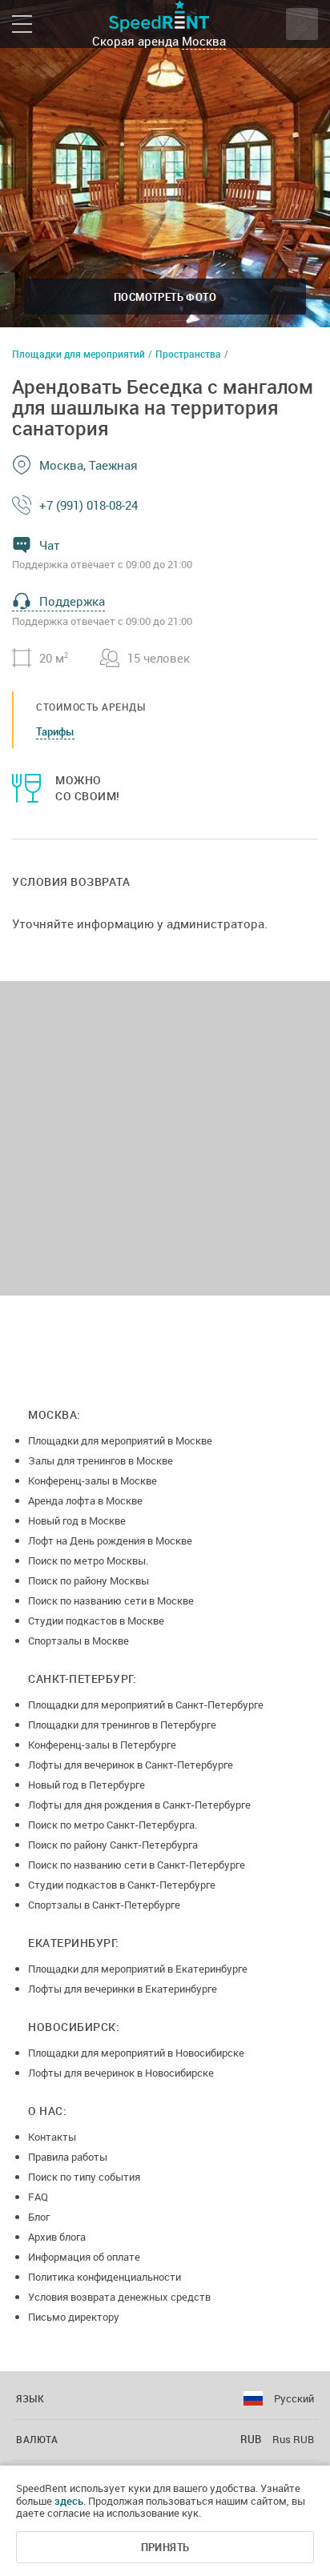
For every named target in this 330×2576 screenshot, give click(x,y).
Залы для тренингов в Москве (101, 1460)
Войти (302, 24)
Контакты (52, 2137)
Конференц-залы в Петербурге (102, 1745)
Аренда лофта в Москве (85, 1500)
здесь (69, 2501)
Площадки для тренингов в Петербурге (122, 1725)
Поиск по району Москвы (89, 1580)
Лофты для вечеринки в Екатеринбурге (123, 1989)
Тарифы (55, 731)
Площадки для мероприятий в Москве (120, 1440)
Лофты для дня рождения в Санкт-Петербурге (139, 1805)
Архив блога (57, 2237)
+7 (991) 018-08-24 (89, 505)
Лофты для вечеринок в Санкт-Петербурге (131, 1765)
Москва (204, 41)
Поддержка (72, 601)
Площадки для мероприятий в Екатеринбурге (138, 1969)
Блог (39, 2217)
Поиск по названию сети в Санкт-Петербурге (137, 1865)
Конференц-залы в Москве (93, 1480)
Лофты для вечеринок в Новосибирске (121, 2073)
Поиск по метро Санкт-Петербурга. (113, 1825)
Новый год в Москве (77, 1520)
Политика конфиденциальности (105, 2277)
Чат (50, 545)
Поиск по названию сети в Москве (111, 1600)
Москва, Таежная (89, 465)
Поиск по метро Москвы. (88, 1560)
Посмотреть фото (165, 297)
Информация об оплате (84, 2257)
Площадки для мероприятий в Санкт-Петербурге (146, 1705)
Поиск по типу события (84, 2177)
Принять (165, 2547)
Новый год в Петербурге (87, 1785)
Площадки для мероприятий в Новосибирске (136, 2053)
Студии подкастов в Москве (96, 1621)
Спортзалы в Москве (78, 1641)
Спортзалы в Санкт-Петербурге (104, 1905)
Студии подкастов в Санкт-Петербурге (122, 1885)
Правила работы (68, 2157)
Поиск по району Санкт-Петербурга (113, 1845)
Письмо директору (74, 2317)
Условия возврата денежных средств (119, 2297)
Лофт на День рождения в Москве (110, 1540)
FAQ (38, 2197)
